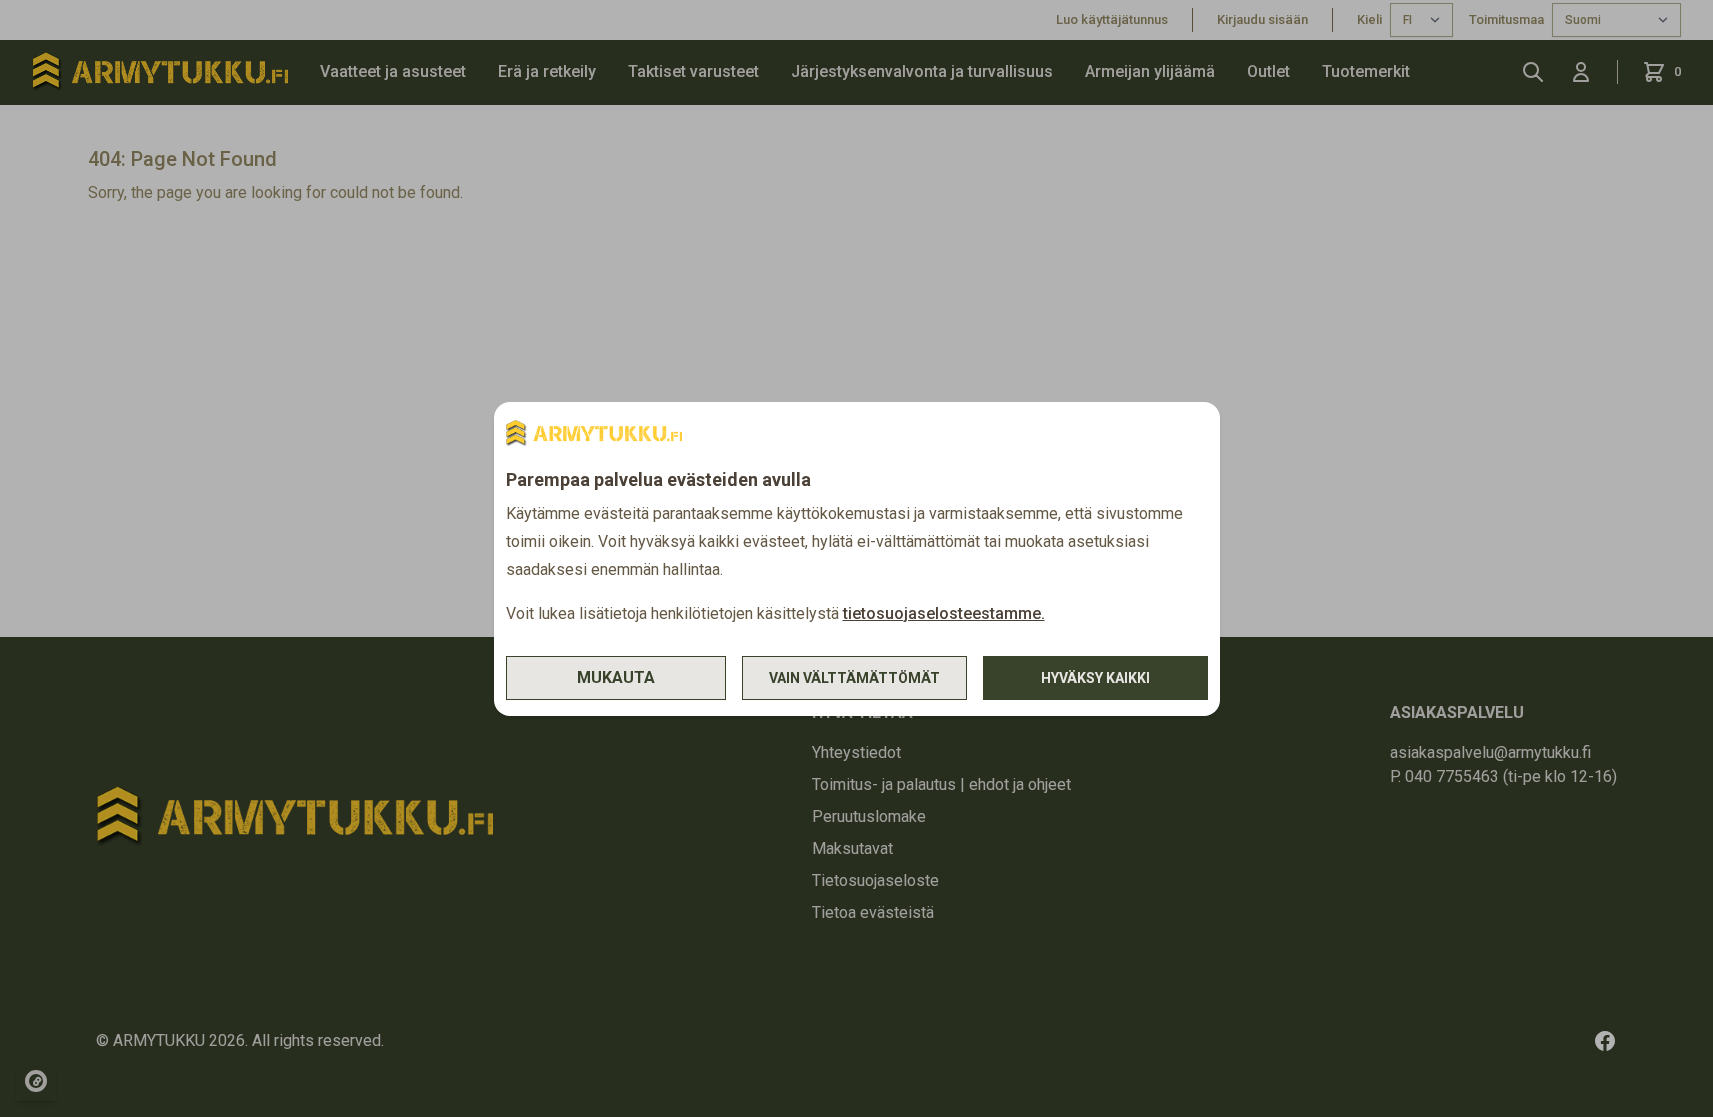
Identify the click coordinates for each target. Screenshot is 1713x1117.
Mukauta (616, 677)
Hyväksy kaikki (1095, 678)
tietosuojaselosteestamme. (944, 613)
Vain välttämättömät (854, 678)
